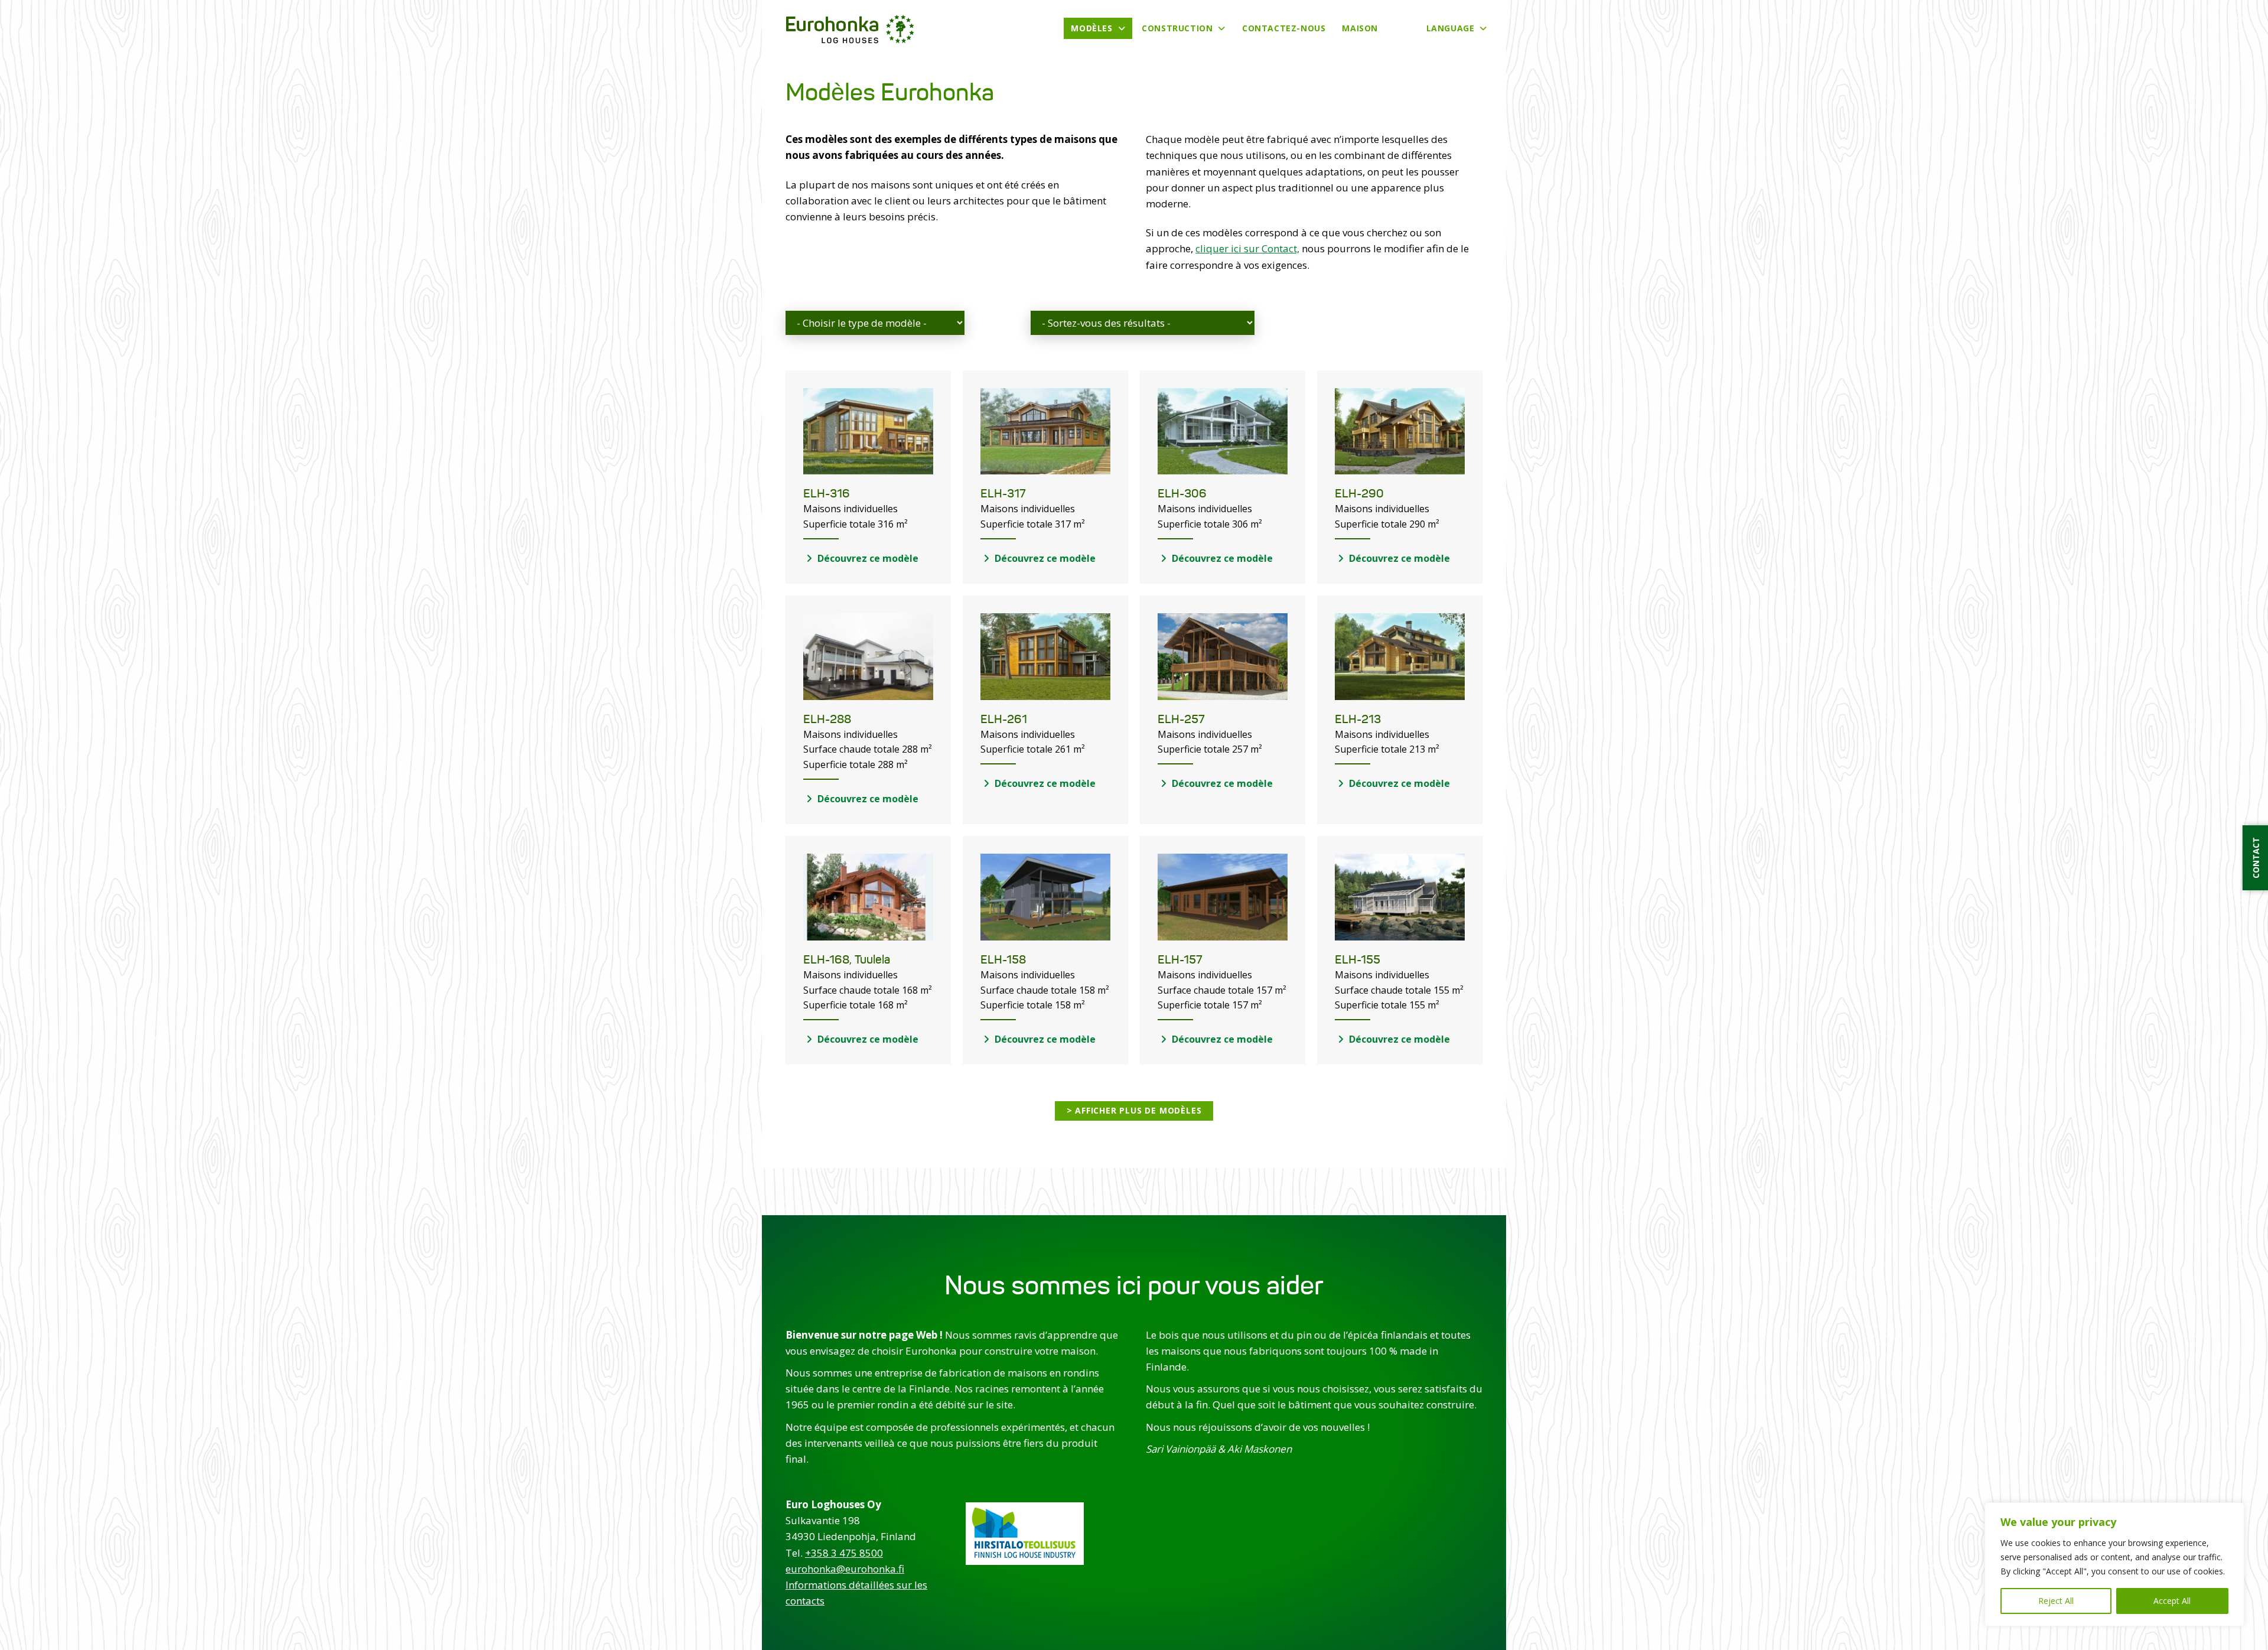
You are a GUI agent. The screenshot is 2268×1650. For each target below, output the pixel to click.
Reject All (2056, 1601)
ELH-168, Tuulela (847, 960)
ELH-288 (827, 719)
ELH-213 (1358, 719)
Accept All (2172, 1601)
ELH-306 (1182, 494)
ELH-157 (1180, 960)
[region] (2114, 1564)
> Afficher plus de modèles (1134, 1110)
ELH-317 (1003, 494)
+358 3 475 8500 (844, 1553)
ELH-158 (1003, 960)
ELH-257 (1181, 719)
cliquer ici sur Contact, (1247, 248)
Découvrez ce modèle (867, 558)
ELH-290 (1359, 494)
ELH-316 (827, 494)
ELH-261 (1004, 719)
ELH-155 (1358, 960)
